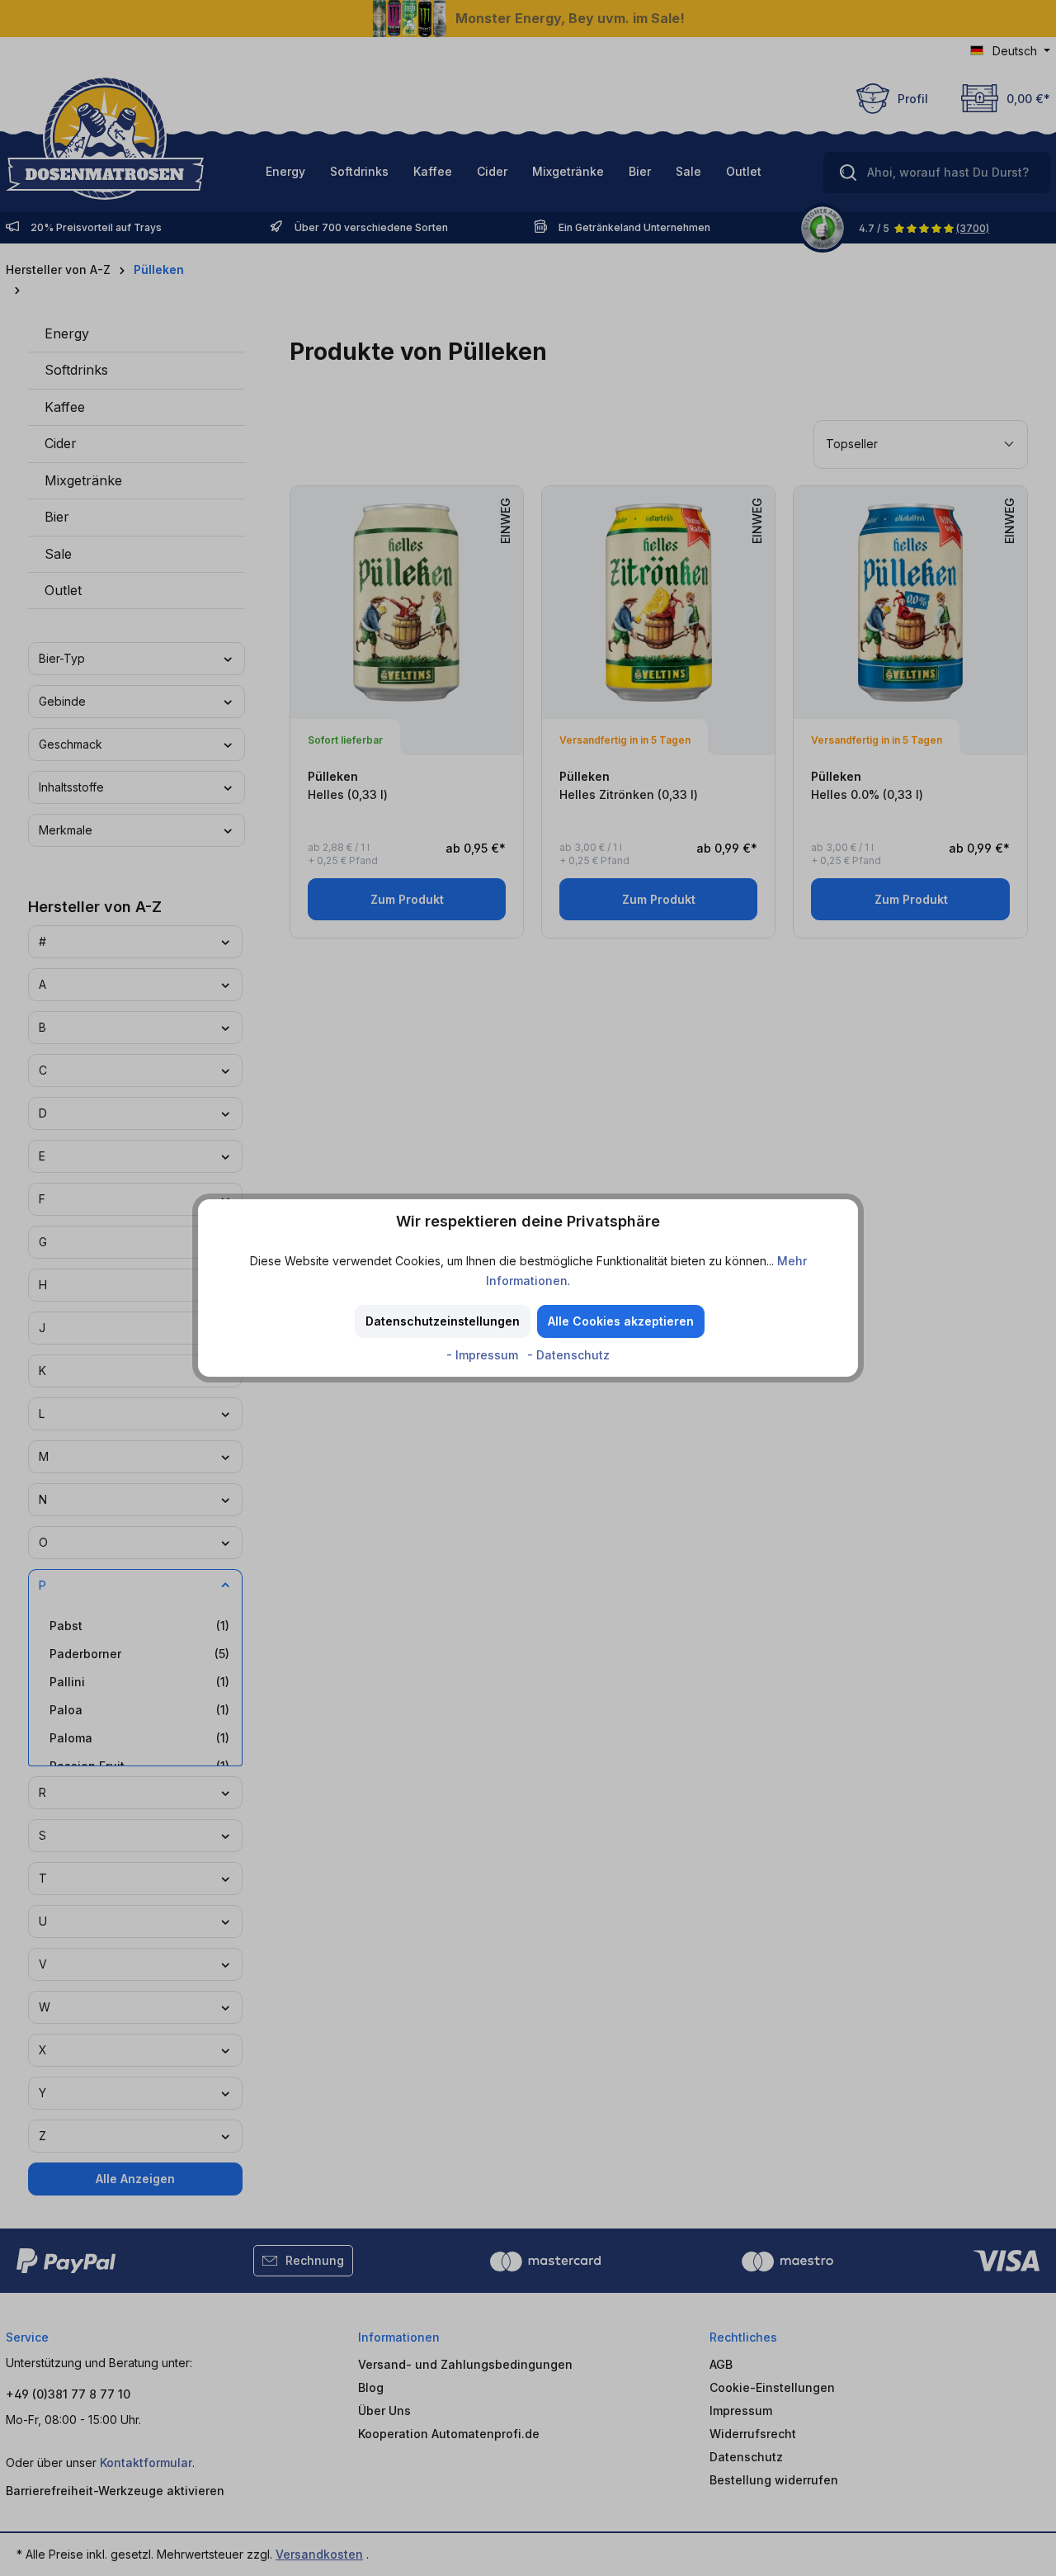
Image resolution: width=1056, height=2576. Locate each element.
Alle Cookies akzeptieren (621, 1321)
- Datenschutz (568, 1355)
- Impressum (484, 1355)
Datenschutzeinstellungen (443, 1321)
